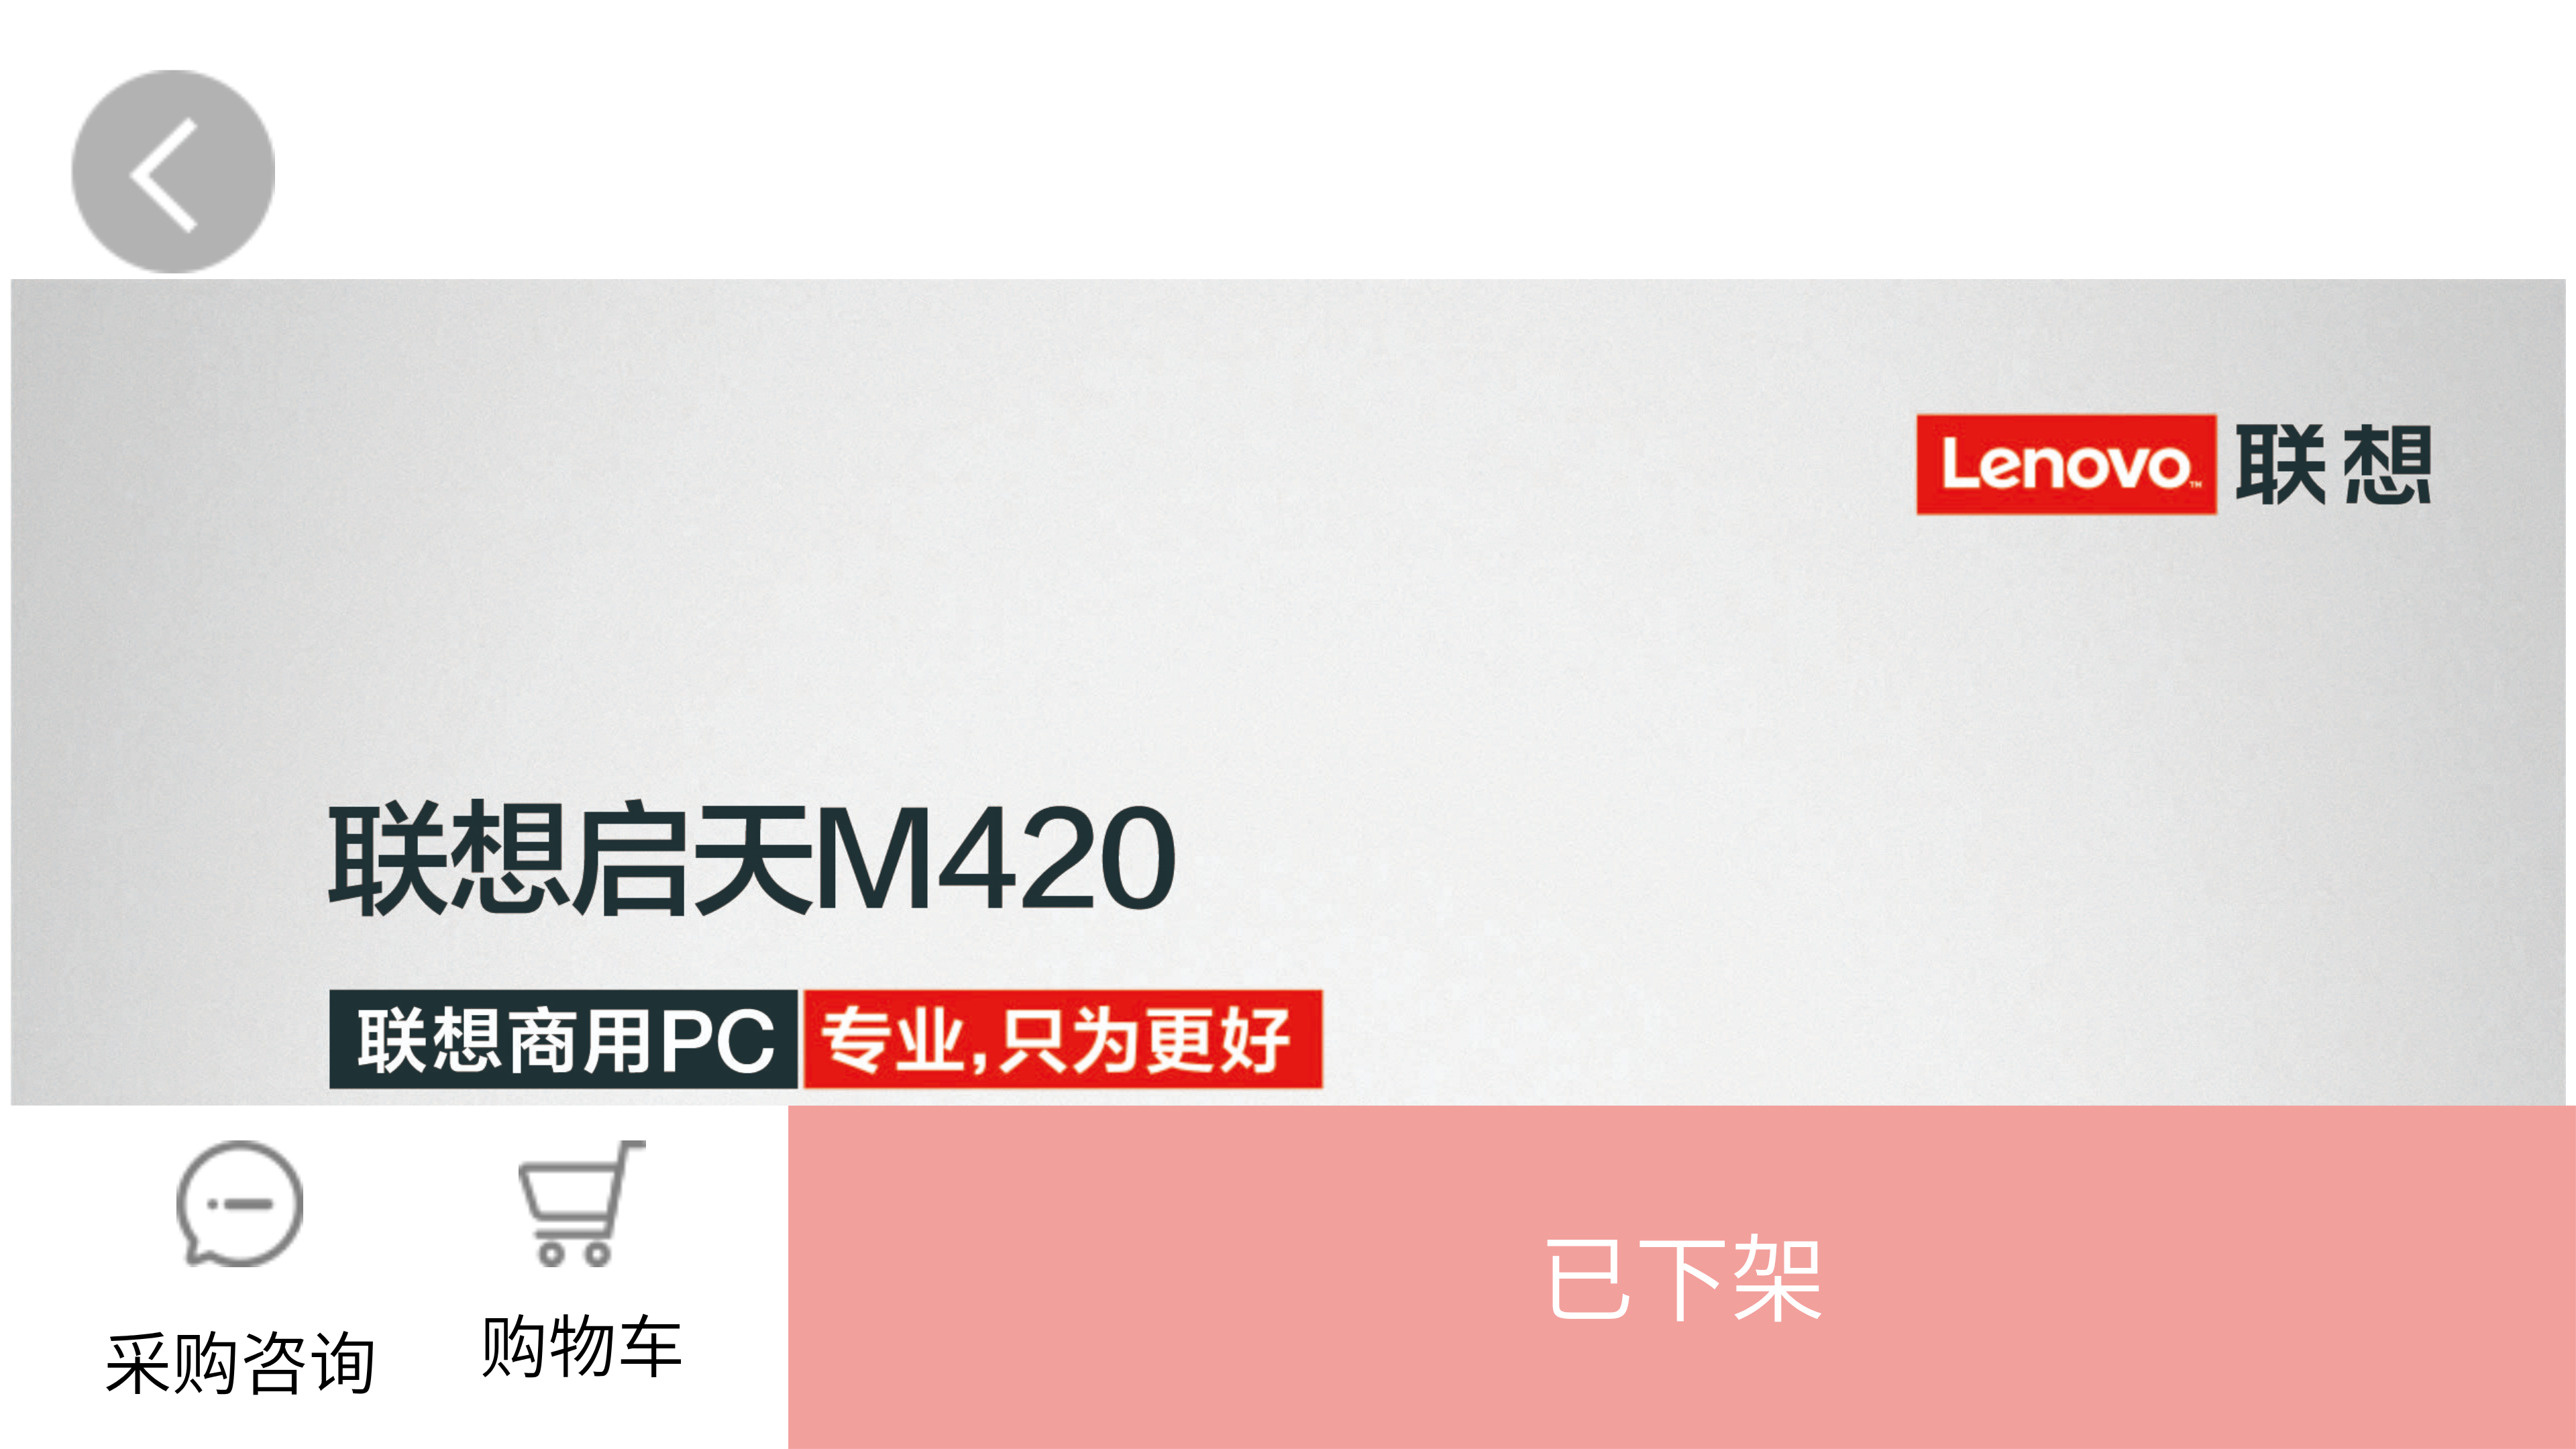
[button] (1682, 1277)
